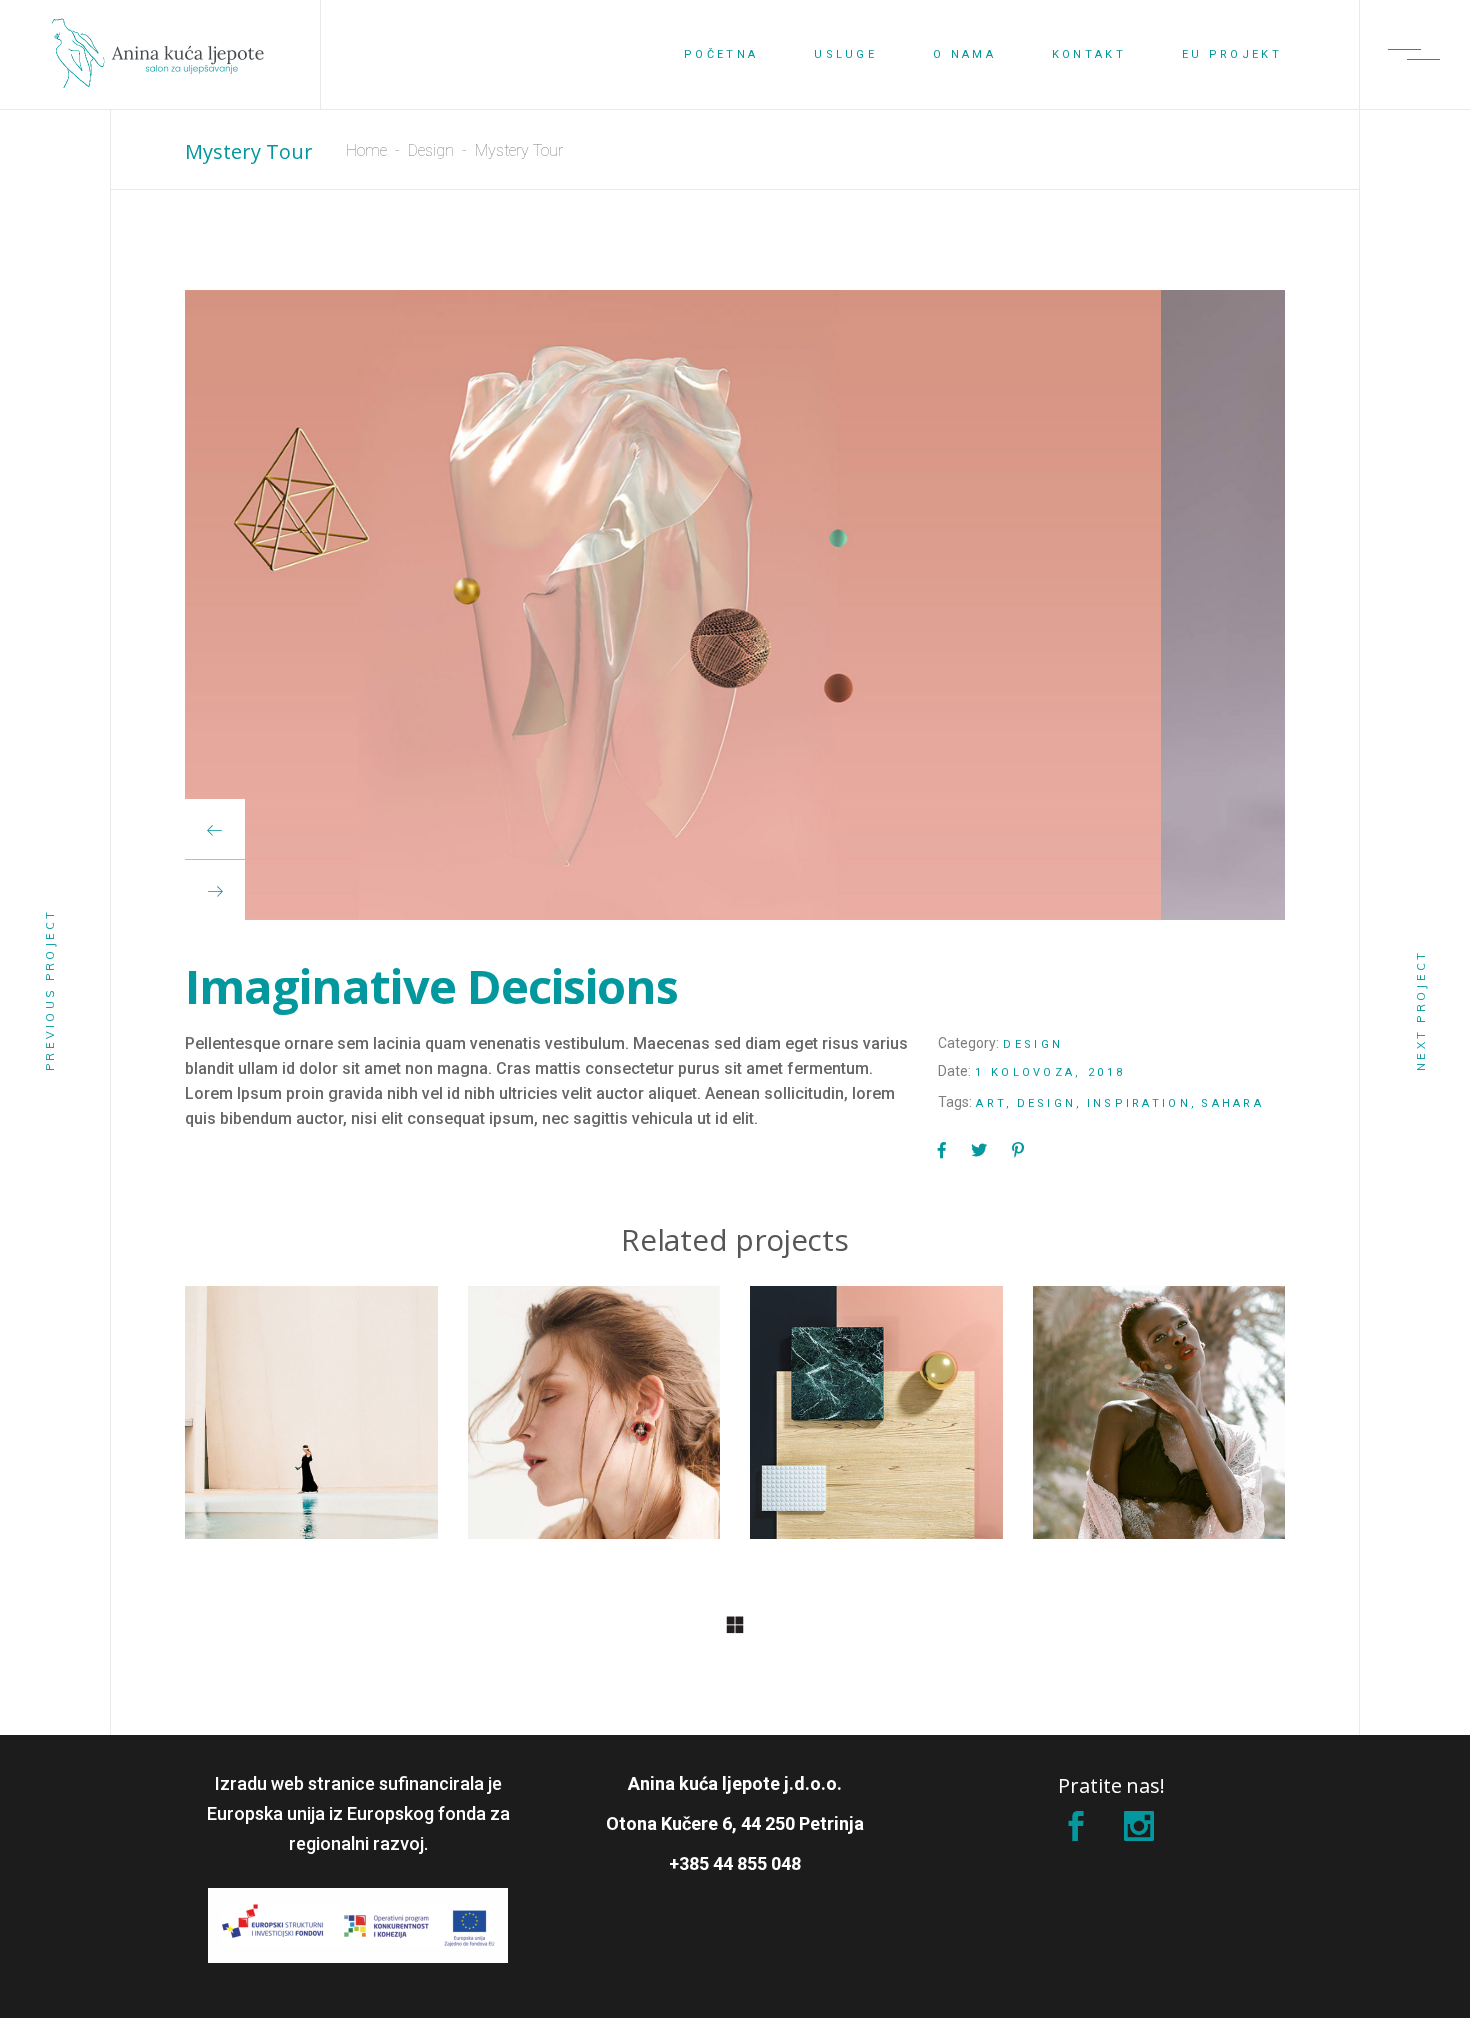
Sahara (1232, 1103)
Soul (311, 1423)
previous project (50, 989)
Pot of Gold (876, 1423)
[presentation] (215, 829)
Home (366, 150)
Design (431, 150)
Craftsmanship (1158, 1423)
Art (991, 1103)
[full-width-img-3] (735, 605)
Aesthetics (593, 1423)
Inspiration (1139, 1103)
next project (1421, 1010)
